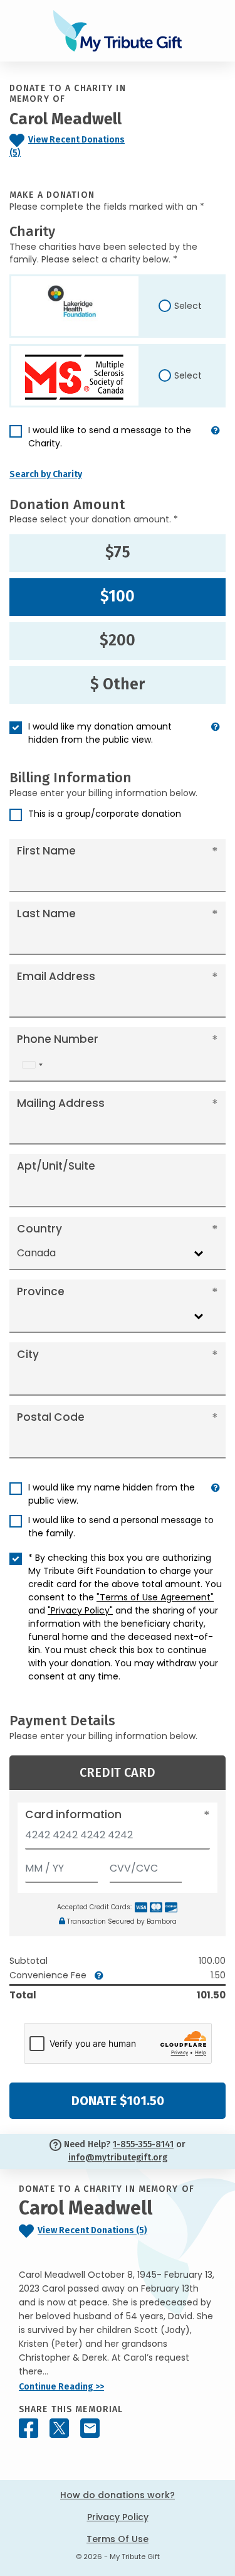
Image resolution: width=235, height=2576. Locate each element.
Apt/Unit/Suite (56, 1166)
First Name (46, 851)
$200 (118, 640)
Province (41, 1291)
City (28, 1354)
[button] (216, 442)
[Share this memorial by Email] (90, 2428)
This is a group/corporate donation (105, 814)
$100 (118, 596)
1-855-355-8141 (143, 2144)
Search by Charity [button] (46, 474)
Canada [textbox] (36, 1253)
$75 (118, 552)
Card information (73, 1814)
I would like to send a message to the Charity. (110, 437)
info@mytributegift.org (118, 2158)
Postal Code (51, 1417)
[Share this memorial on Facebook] (29, 2428)
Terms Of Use (118, 2539)
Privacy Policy (118, 2517)
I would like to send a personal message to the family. (121, 1527)
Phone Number (58, 1039)
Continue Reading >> (61, 2387)
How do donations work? (118, 2495)
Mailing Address (61, 1103)
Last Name (46, 913)
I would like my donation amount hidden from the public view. (100, 733)
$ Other (118, 684)
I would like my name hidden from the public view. (112, 1494)
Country (39, 1229)
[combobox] (32, 1064)
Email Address (56, 976)
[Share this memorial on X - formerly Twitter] (59, 2428)
